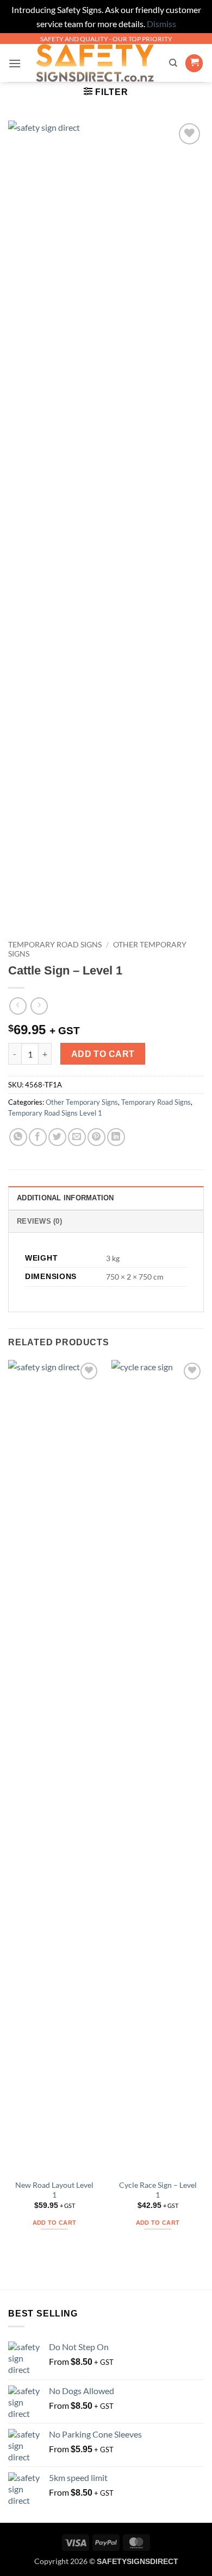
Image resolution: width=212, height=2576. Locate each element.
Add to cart (103, 1054)
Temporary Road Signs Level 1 (55, 1113)
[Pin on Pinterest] (96, 1137)
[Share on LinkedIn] (116, 1137)
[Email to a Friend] (77, 1137)
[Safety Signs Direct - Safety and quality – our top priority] (95, 63)
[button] (15, 63)
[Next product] (18, 1006)
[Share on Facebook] (38, 1137)
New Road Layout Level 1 (54, 2190)
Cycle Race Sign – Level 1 (158, 2190)
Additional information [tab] (66, 1198)
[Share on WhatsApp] (18, 1137)
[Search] (173, 63)
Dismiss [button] (161, 24)
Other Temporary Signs (82, 1102)
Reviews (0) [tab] (39, 1221)
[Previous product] (39, 1006)
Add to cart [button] (55, 2223)
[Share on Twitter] (57, 1137)
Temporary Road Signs (55, 945)
